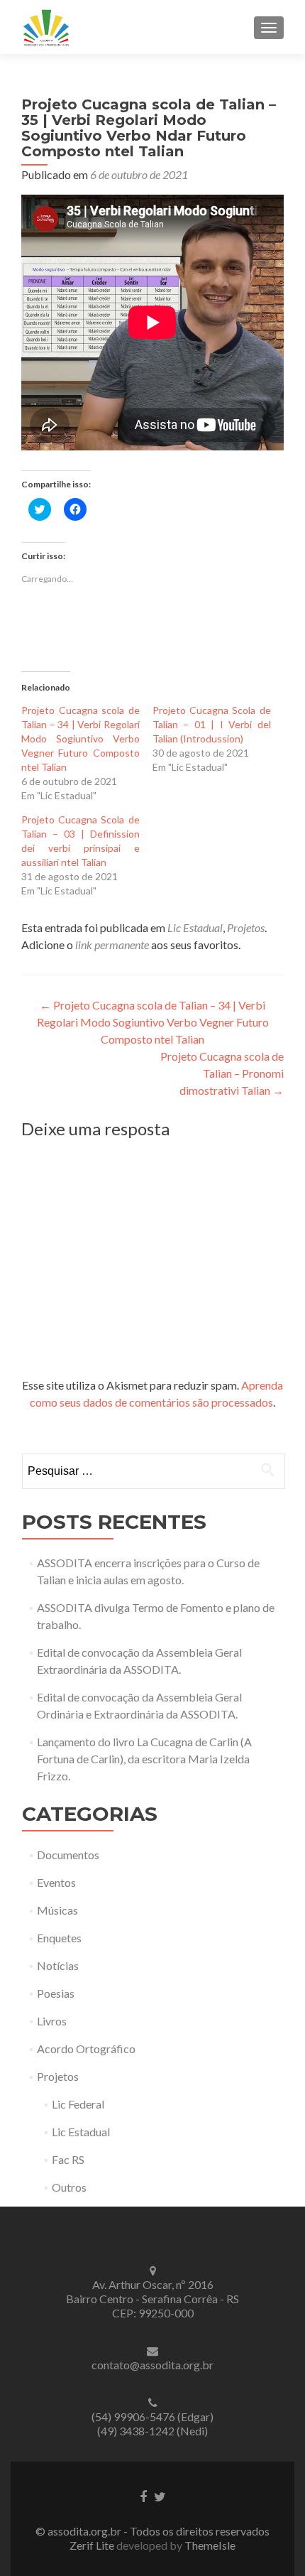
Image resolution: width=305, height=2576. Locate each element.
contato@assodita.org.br (152, 2365)
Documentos (68, 1855)
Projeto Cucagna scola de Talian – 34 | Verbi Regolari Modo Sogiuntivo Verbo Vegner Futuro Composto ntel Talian (81, 738)
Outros (69, 2187)
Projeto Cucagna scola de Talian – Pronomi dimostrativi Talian (222, 1073)
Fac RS (68, 2159)
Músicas (57, 1910)
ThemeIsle (210, 2545)
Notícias (58, 1965)
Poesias (56, 1993)
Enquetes (59, 1938)
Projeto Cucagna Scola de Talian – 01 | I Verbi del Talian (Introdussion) (212, 724)
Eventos (56, 1882)
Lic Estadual (195, 927)
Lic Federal (78, 2104)
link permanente (112, 945)
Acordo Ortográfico (86, 2049)
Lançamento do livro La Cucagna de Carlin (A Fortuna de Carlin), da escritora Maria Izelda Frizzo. (144, 1759)
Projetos (246, 927)
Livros (52, 2021)
